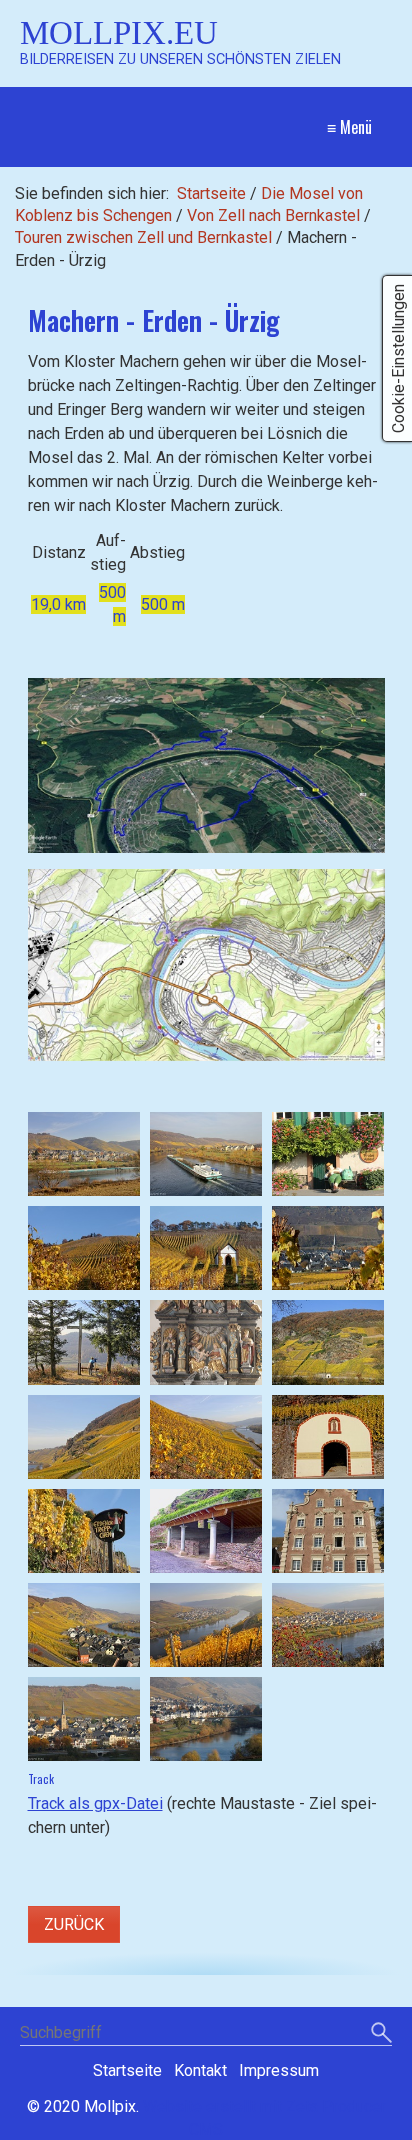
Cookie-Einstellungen (398, 358)
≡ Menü (349, 127)
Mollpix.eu (119, 32)
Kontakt (200, 2070)
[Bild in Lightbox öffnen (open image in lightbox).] (206, 765)
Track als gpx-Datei (95, 1803)
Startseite (211, 193)
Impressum (279, 2070)
